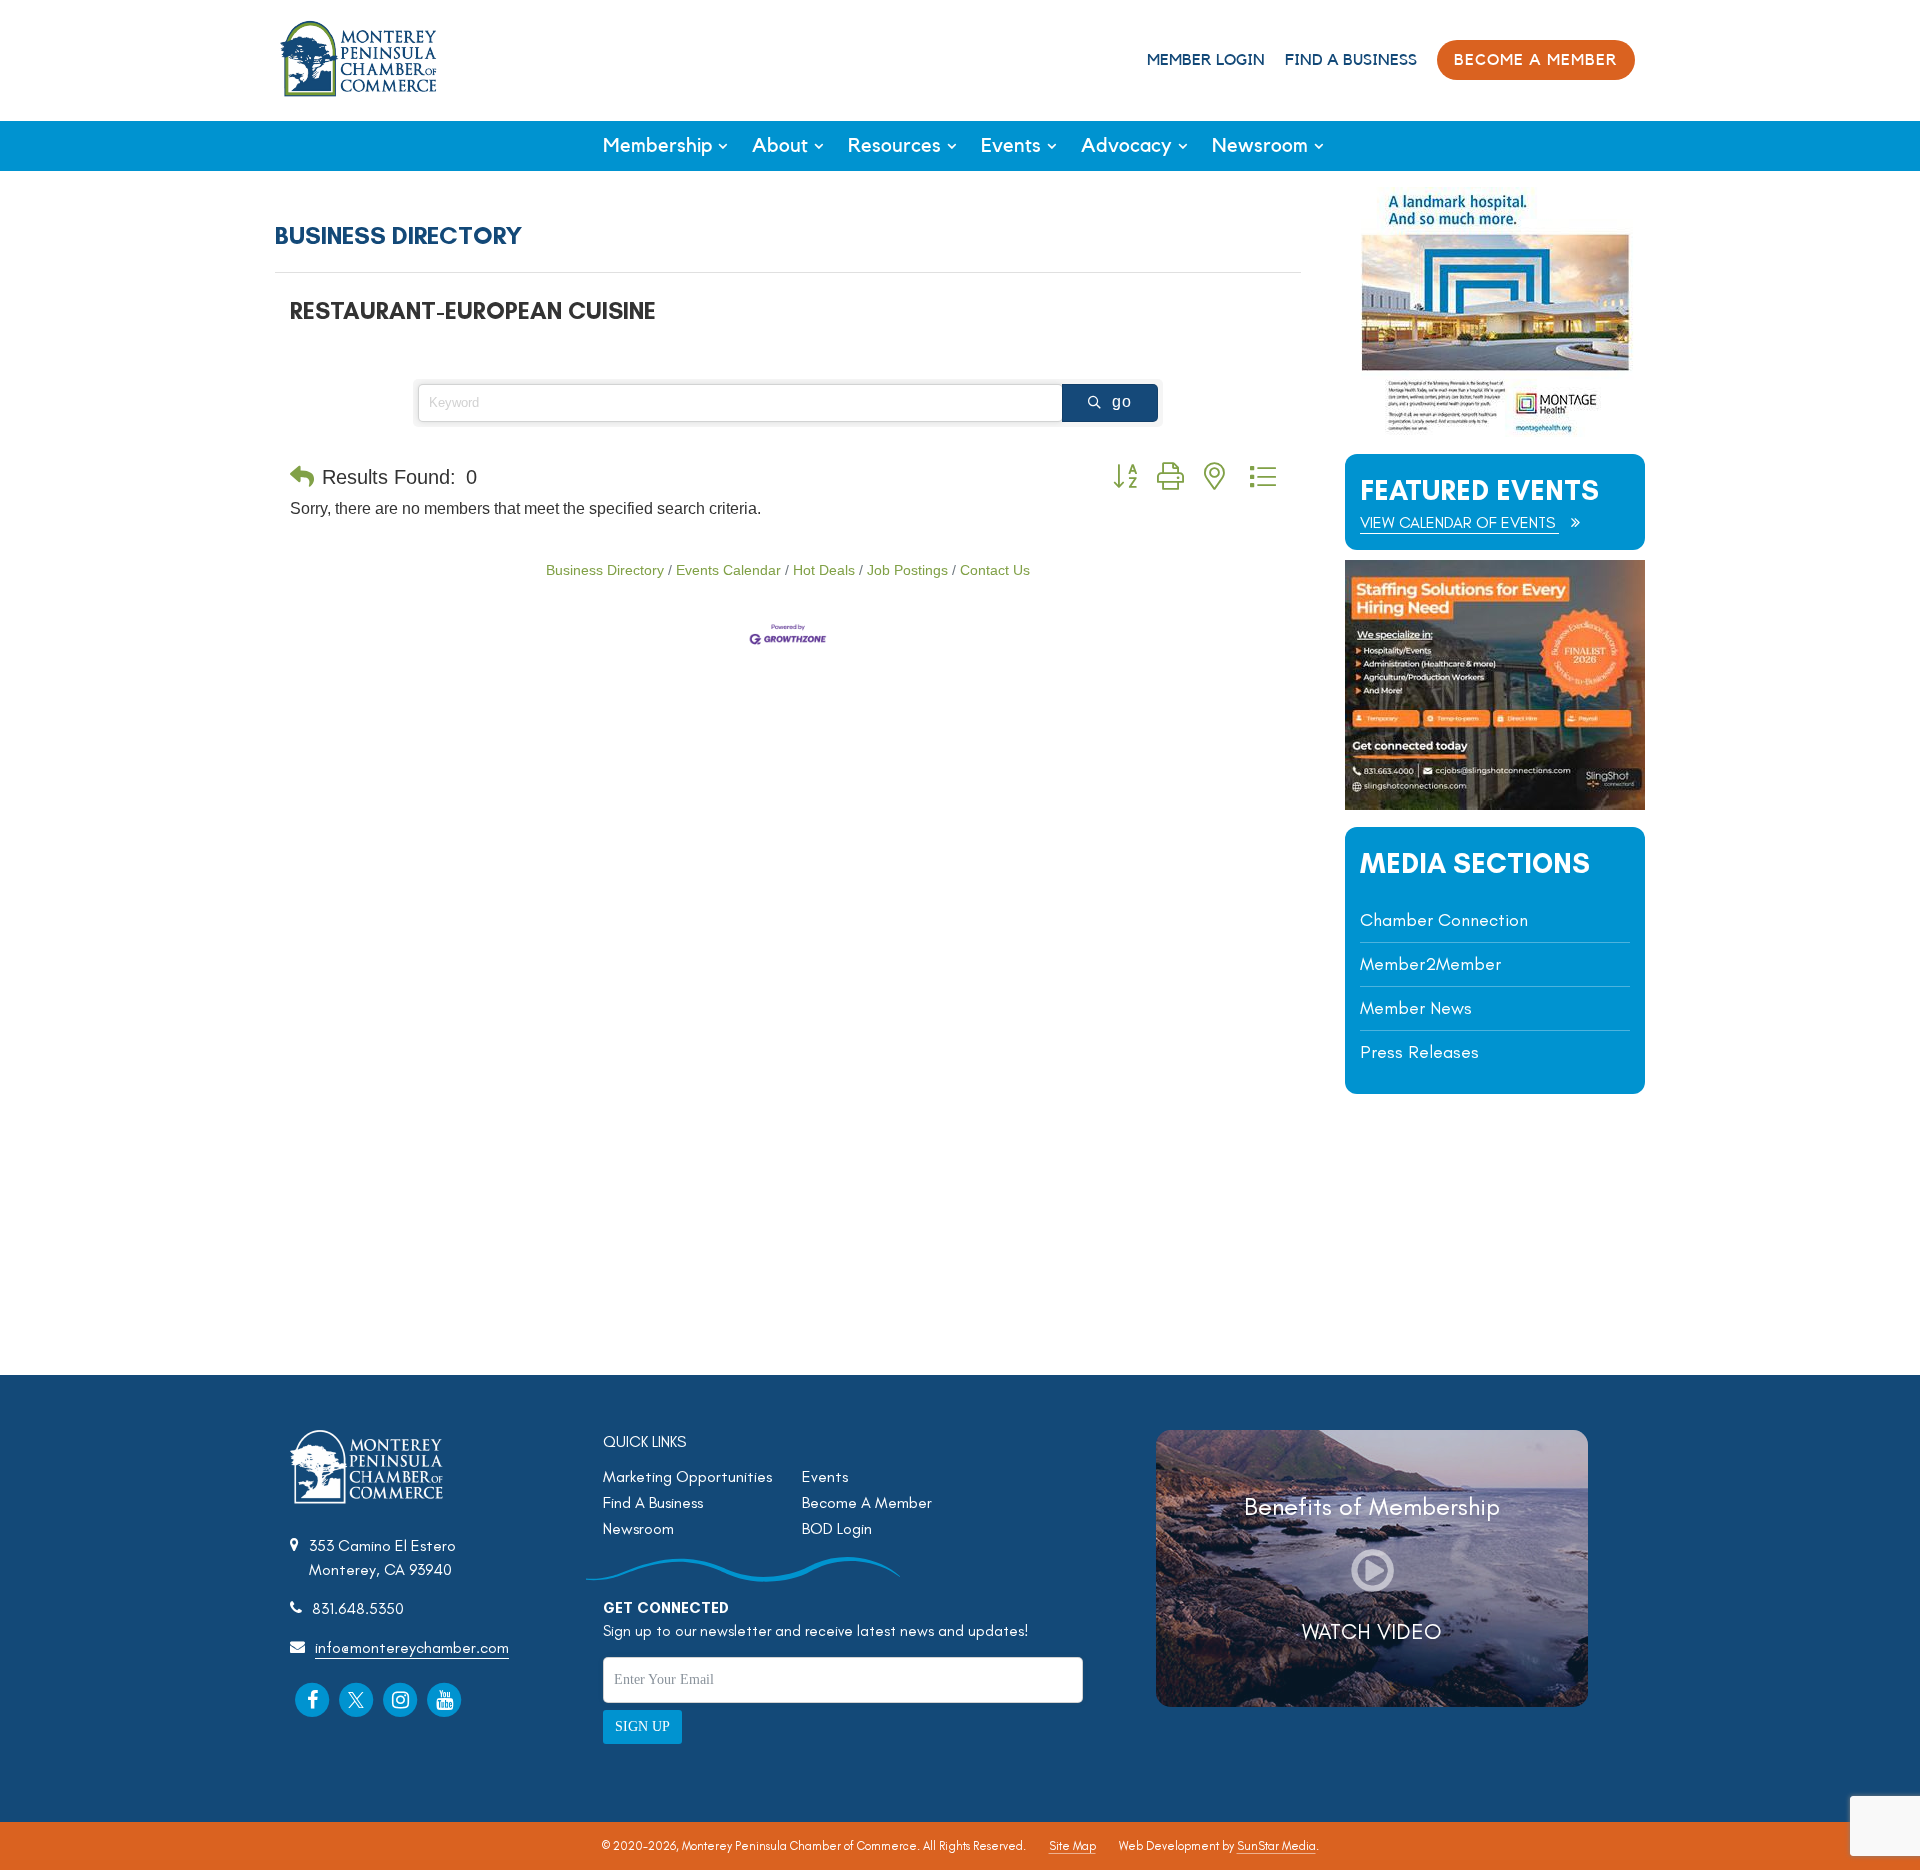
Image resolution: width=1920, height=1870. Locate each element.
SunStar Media (1276, 1846)
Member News (1416, 1008)
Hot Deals (824, 570)
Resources (894, 146)
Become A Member (867, 1502)
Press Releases (1419, 1052)
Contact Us (995, 570)
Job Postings (907, 570)
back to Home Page (358, 58)
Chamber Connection (1444, 920)
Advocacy (1126, 146)
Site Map (1072, 1846)
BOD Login (837, 1528)
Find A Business (1351, 60)
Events (1011, 146)
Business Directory (605, 570)
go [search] (1122, 401)
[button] (302, 477)
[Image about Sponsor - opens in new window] (1495, 431)
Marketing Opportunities (687, 1476)
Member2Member (1430, 964)
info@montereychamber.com (412, 1647)
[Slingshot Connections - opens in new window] (1495, 804)
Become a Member (1536, 60)
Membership (657, 146)
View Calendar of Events (1459, 522)
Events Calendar (728, 570)
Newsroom (1260, 146)
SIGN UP (642, 1726)
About (780, 146)
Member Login (1206, 60)
